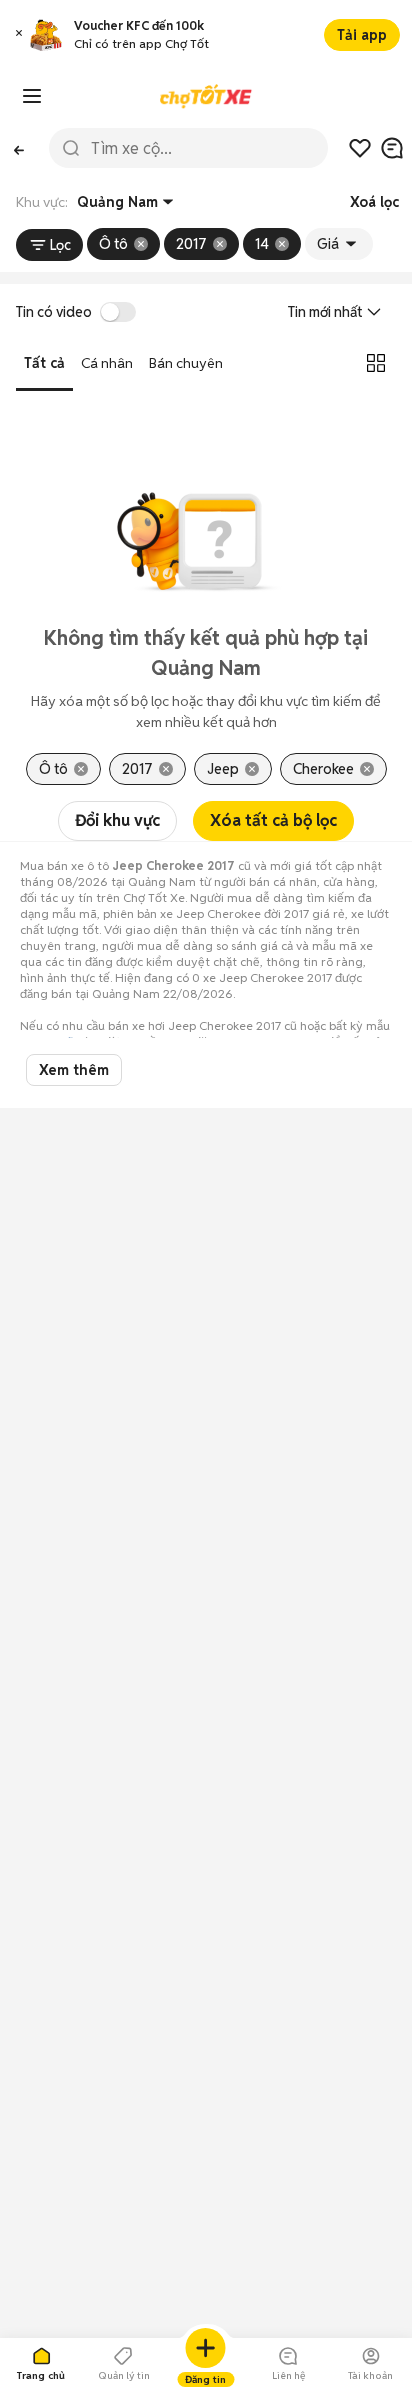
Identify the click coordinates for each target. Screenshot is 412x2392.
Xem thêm (74, 1070)
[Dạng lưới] (376, 363)
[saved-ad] (360, 148)
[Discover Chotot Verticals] (32, 96)
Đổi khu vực (117, 820)
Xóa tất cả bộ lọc (273, 820)
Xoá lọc (374, 202)
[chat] (392, 148)
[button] (19, 35)
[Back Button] (18, 148)
